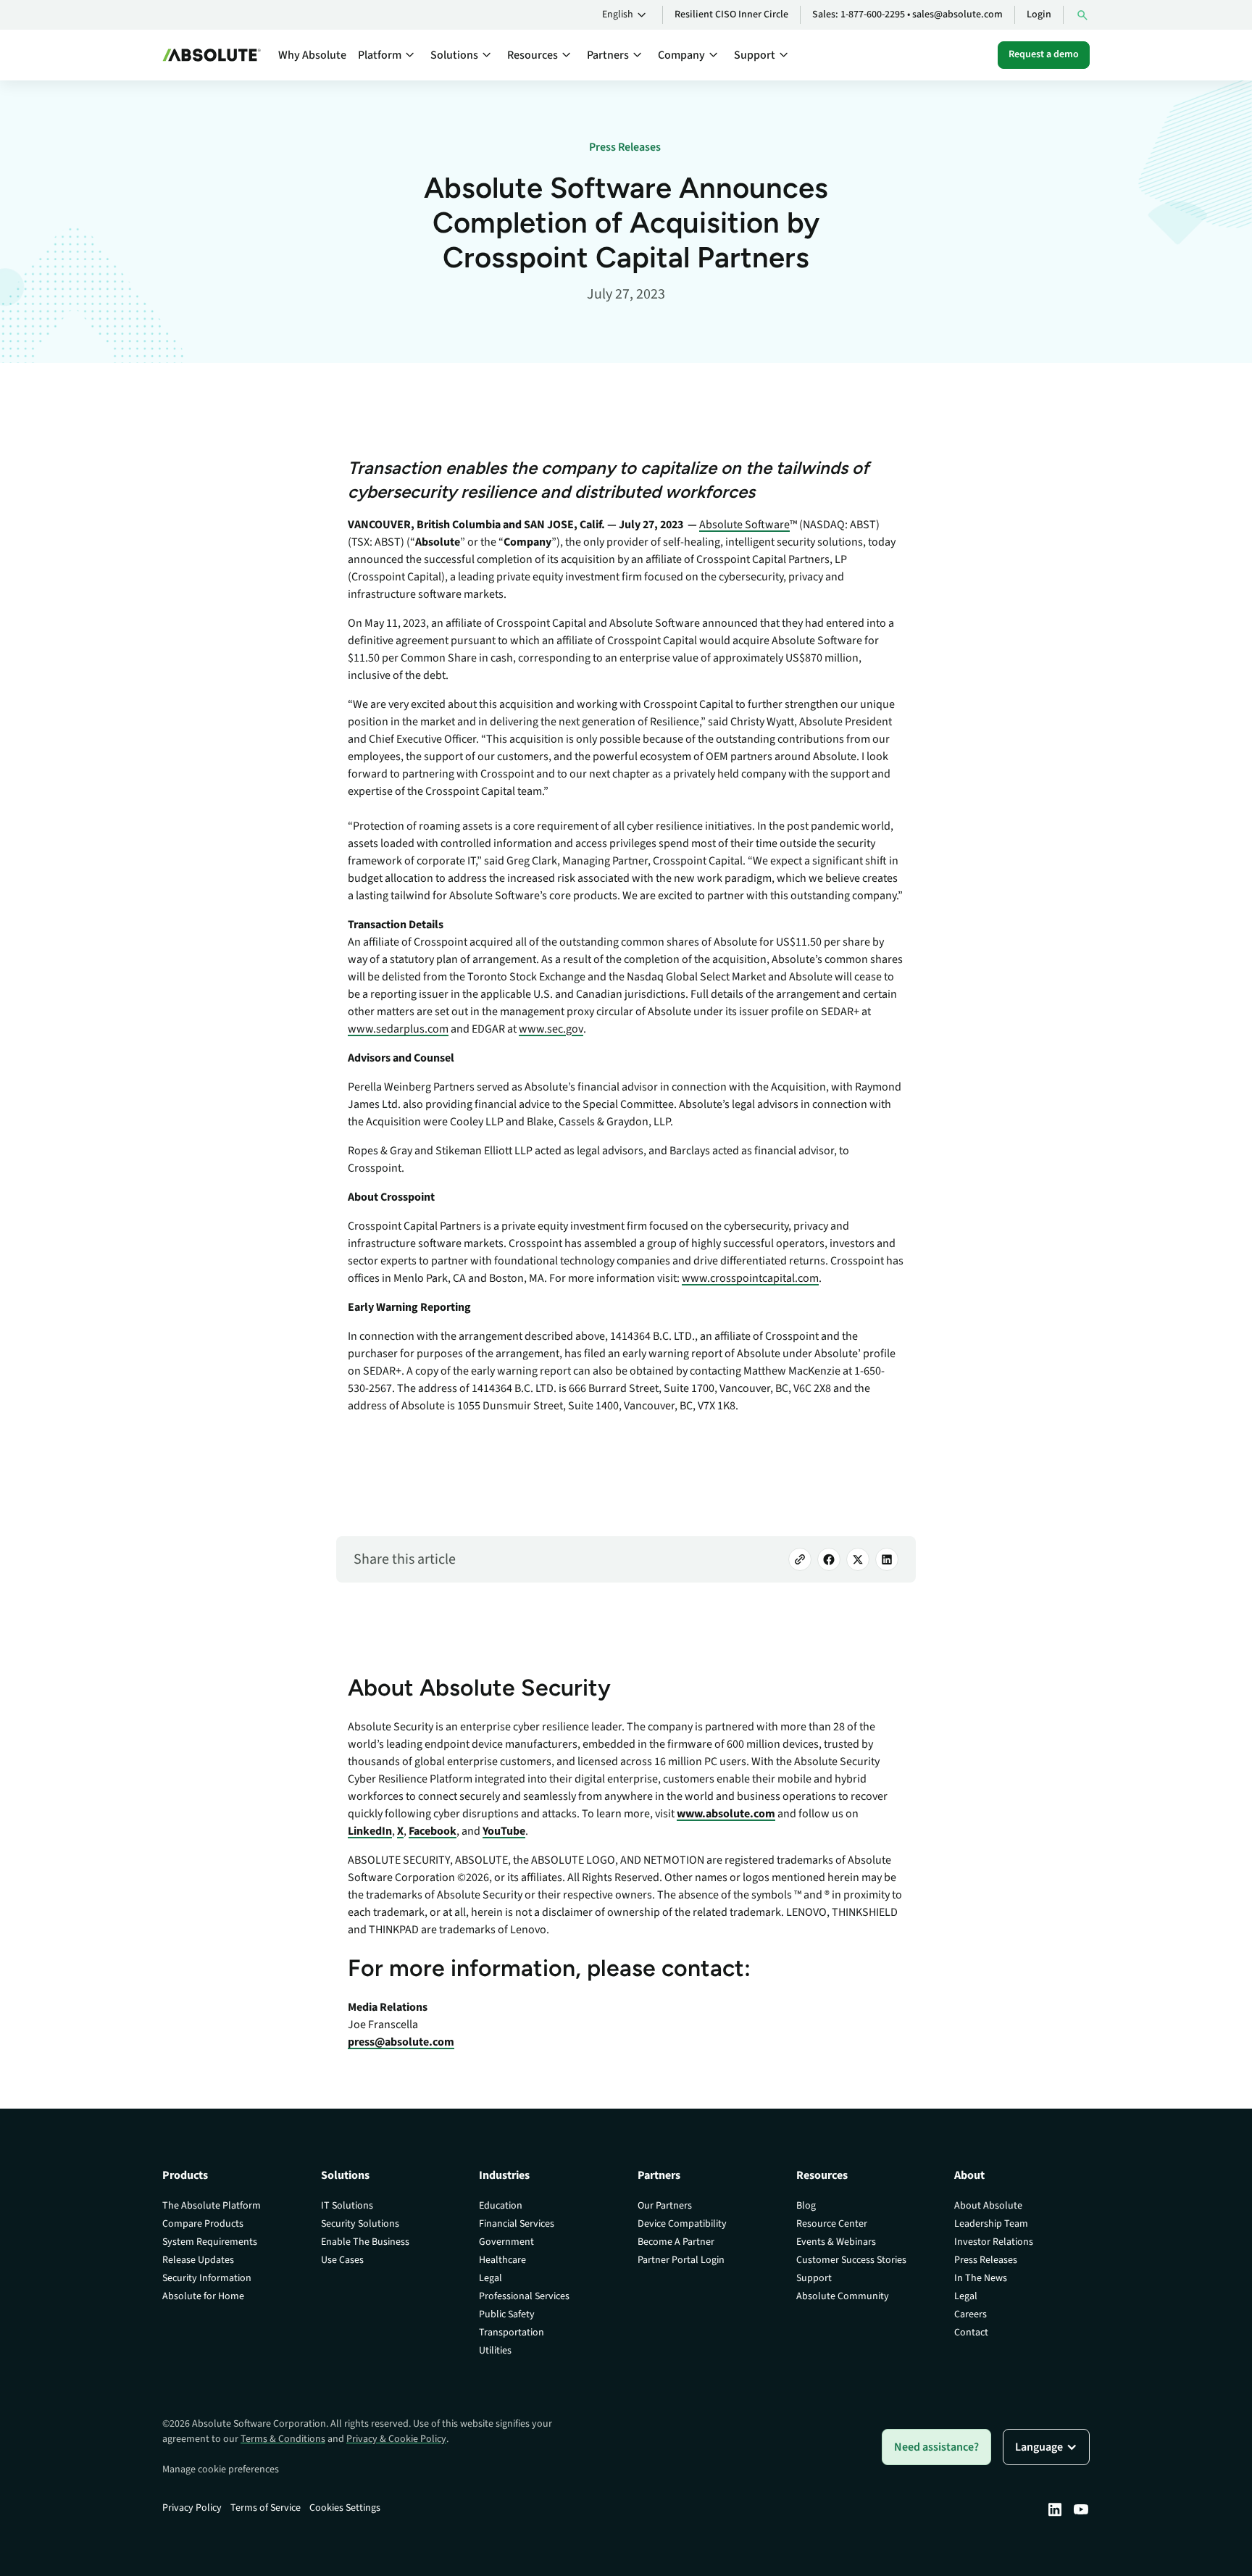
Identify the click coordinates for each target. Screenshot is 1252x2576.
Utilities (495, 2351)
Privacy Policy (192, 2508)
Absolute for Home (203, 2296)
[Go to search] (1082, 15)
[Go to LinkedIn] (887, 1559)
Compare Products (203, 2224)
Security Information (207, 2278)
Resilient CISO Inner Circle (731, 14)
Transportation (512, 2333)
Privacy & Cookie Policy (396, 2439)
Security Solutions (360, 2224)
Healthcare (502, 2260)
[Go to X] (858, 1559)
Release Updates (198, 2260)
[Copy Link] (800, 1559)
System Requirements (210, 2242)
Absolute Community (843, 2296)
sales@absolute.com (957, 14)
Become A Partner (676, 2242)
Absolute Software (744, 525)
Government (506, 2242)
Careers (971, 2314)
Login (1039, 14)
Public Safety (507, 2314)
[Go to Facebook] (829, 1559)
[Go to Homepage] (212, 55)
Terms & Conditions (283, 2439)
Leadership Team (991, 2224)
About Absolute (988, 2206)
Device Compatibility (682, 2224)
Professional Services (524, 2296)
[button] (626, 15)
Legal (491, 2278)
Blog (806, 2206)
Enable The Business (365, 2242)
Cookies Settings (345, 2508)
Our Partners (665, 2206)
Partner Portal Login (681, 2260)
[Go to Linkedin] (1055, 2509)
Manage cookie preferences (221, 2469)
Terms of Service (266, 2508)
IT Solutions (347, 2206)
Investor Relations (994, 2242)
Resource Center (832, 2224)
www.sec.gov (551, 1029)
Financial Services (517, 2224)
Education (501, 2206)
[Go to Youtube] (1081, 2509)
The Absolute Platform (212, 2206)
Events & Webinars (836, 2242)
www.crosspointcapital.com (750, 1278)
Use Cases (342, 2260)
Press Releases (986, 2260)
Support (814, 2278)
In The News (981, 2278)
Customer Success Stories (851, 2260)
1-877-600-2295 (873, 14)
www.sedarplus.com (398, 1029)
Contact (971, 2333)
